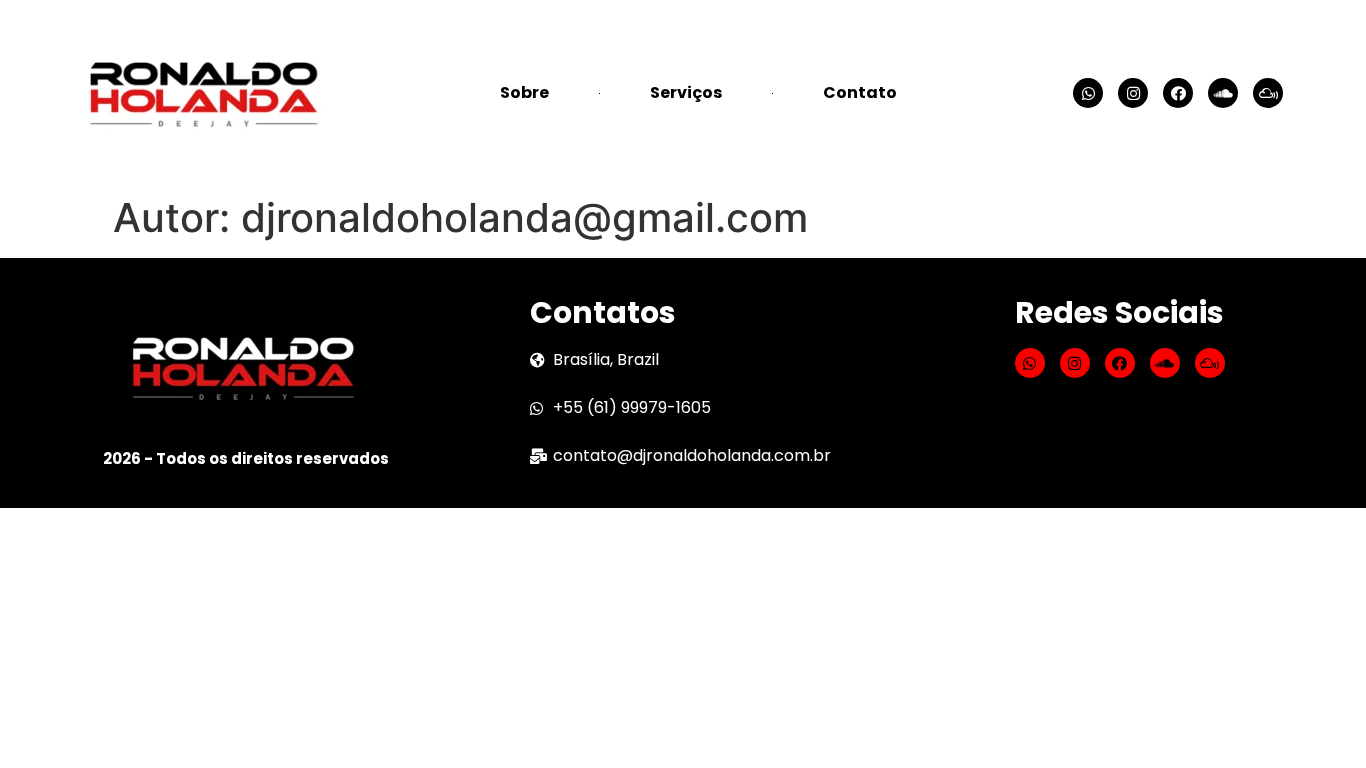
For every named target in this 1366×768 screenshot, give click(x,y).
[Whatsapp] (1088, 93)
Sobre (524, 92)
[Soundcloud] (1223, 93)
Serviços (686, 92)
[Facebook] (1178, 93)
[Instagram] (1133, 93)
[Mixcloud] (1268, 93)
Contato (860, 92)
